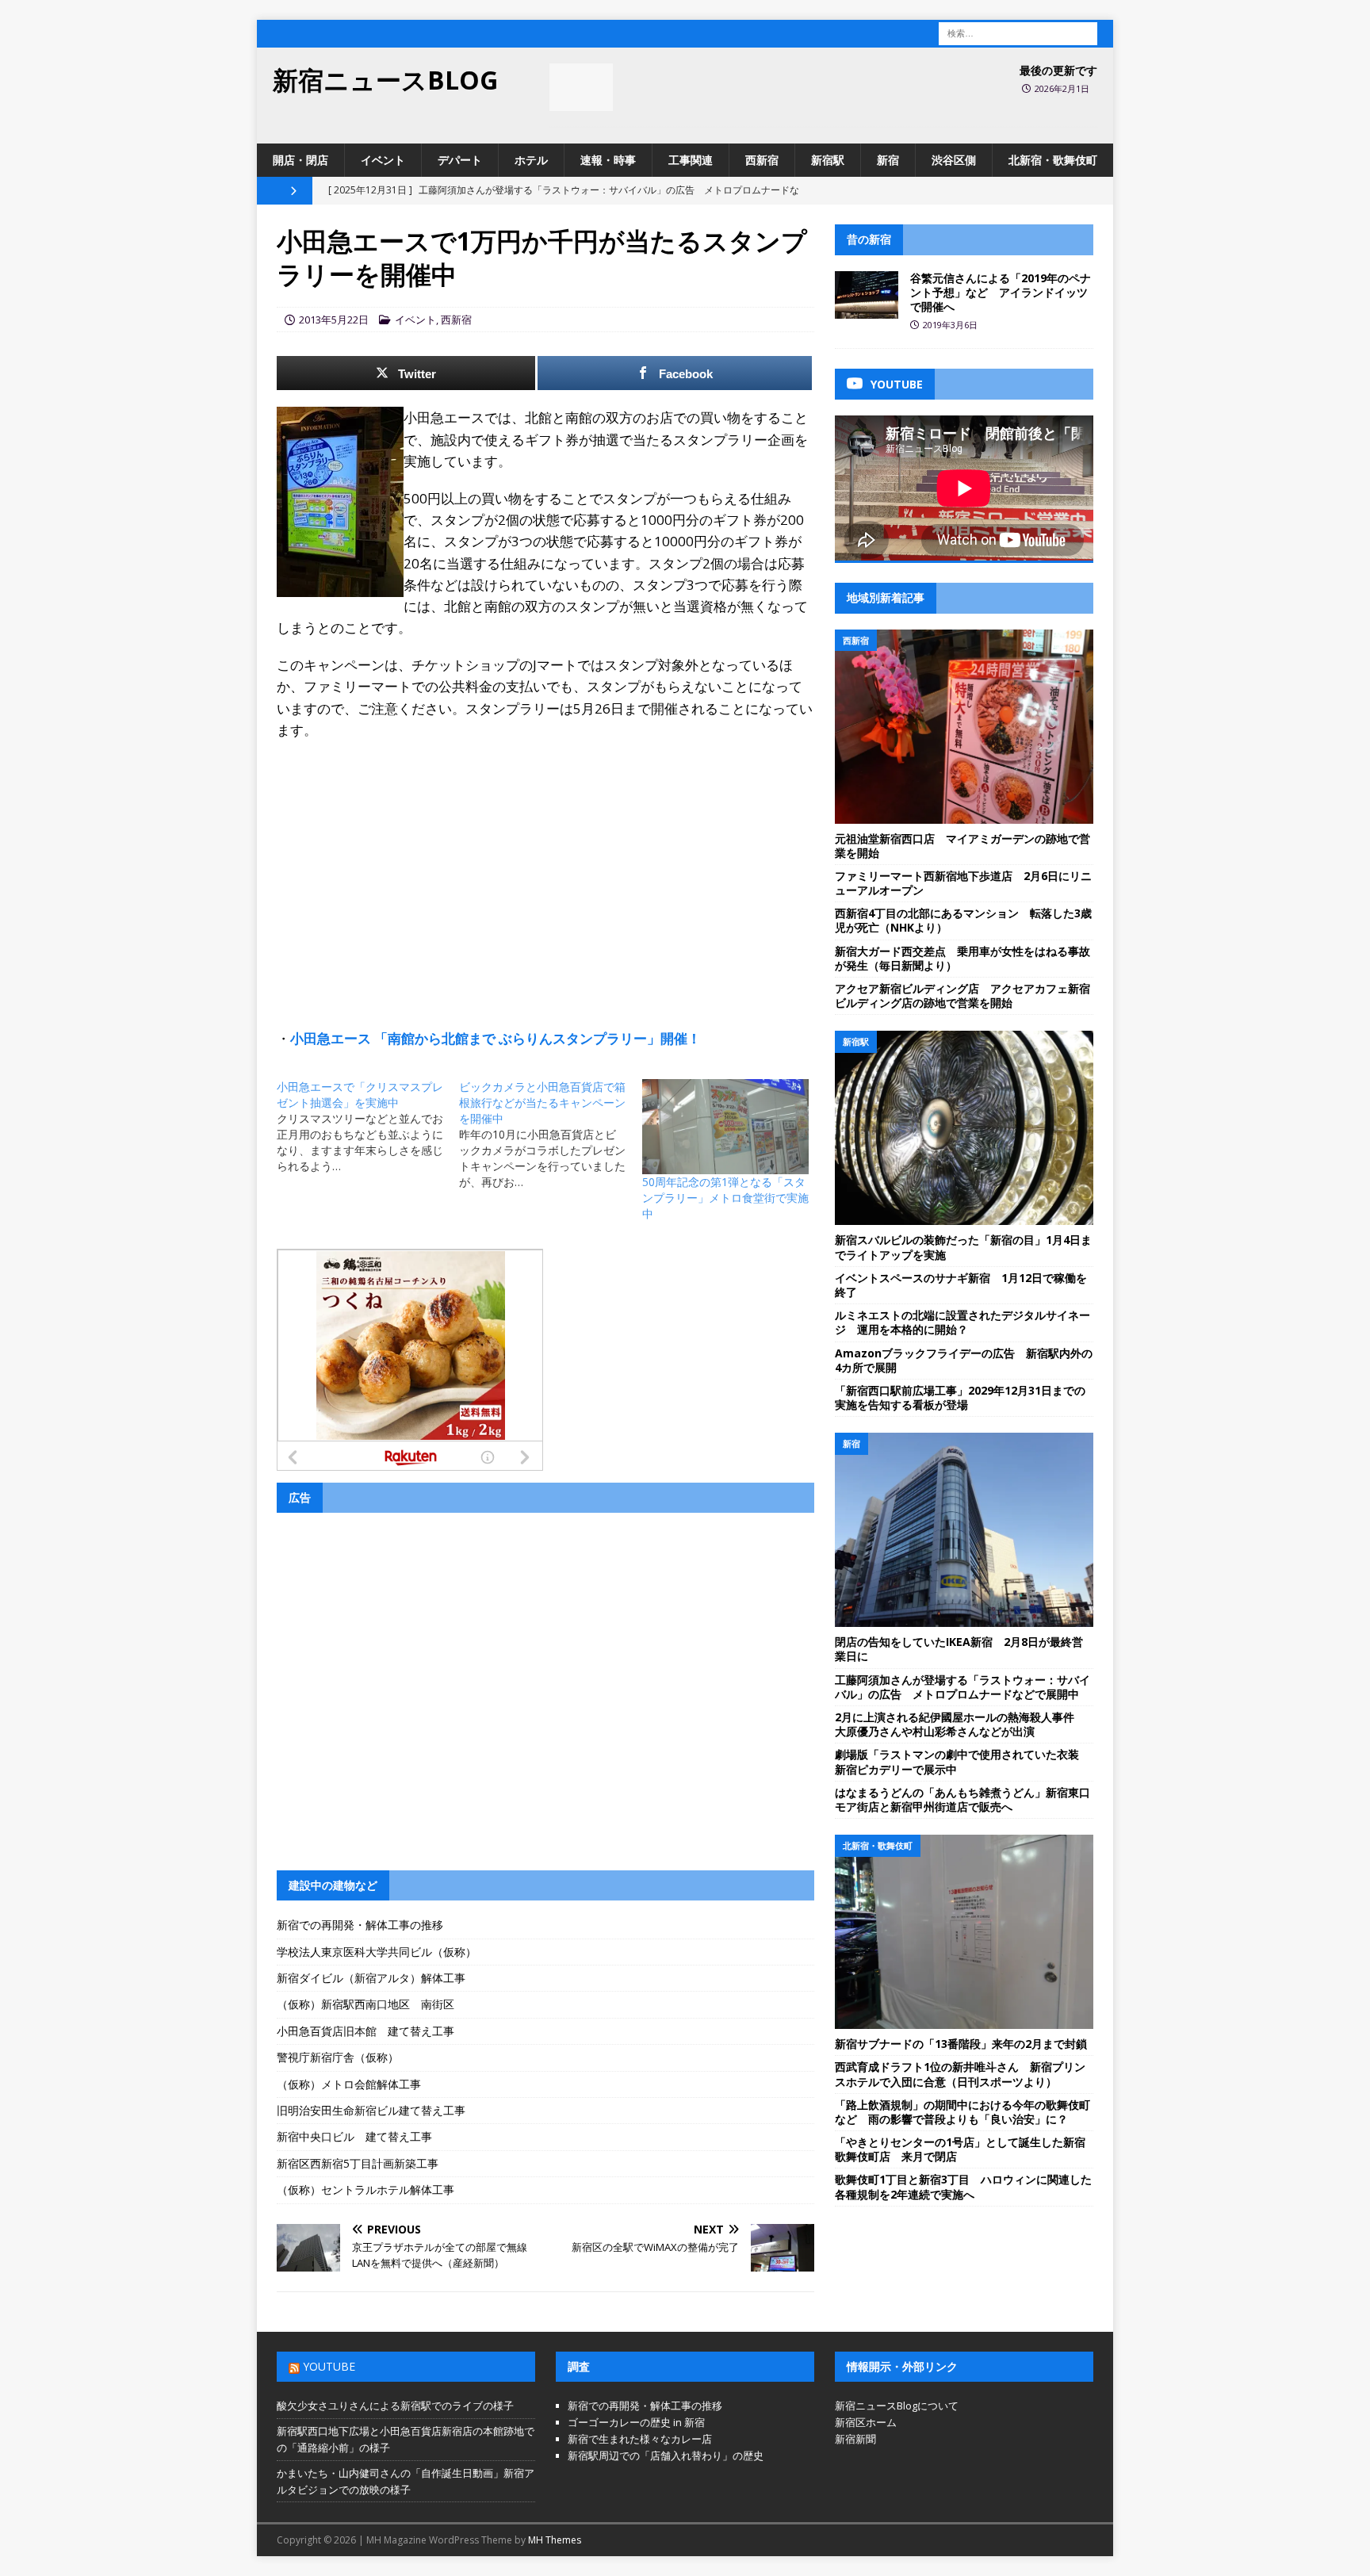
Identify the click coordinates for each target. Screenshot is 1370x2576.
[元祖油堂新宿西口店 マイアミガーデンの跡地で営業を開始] (964, 727)
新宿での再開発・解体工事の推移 (360, 1925)
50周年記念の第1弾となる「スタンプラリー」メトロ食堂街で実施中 (725, 1198)
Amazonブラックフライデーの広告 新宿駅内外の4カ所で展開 (964, 1360)
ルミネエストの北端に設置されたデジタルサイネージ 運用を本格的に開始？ (962, 1322)
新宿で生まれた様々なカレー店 (640, 2439)
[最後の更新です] (581, 87)
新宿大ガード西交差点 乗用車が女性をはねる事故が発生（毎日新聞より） (962, 958)
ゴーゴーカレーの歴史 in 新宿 (636, 2422)
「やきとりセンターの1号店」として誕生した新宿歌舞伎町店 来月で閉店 (960, 2149)
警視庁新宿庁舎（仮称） (338, 2057)
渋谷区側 (954, 160)
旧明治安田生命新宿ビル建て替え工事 (371, 2110)
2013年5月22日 (334, 320)
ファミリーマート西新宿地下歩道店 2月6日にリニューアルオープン (963, 883)
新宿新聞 (855, 2439)
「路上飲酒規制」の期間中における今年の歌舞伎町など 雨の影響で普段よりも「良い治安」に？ (962, 2112)
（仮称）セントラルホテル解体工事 (365, 2189)
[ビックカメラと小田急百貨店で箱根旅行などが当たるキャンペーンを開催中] (550, 1135)
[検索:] (1018, 32)
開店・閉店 (300, 160)
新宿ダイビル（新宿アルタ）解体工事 (371, 1978)
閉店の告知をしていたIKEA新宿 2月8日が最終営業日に (959, 1649)
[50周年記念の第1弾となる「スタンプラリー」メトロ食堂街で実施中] (725, 1127)
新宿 (888, 160)
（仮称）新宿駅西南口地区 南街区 (365, 2004)
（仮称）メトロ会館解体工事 (349, 2084)
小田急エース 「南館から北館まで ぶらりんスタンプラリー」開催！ (496, 1038)
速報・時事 (608, 160)
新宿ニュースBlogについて (897, 2406)
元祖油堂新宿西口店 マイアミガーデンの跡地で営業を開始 (962, 846)
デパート (460, 160)
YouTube (329, 2366)
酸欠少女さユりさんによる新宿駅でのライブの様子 (395, 2406)
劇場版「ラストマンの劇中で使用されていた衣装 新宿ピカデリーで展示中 (962, 1761)
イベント (383, 160)
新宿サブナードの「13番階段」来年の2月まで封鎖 (961, 2044)
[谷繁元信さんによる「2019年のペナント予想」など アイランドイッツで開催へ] (867, 295)
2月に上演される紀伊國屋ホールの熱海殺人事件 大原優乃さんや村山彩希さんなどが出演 (960, 1724)
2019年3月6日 (950, 325)
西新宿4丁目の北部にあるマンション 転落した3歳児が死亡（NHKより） (963, 920)
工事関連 (691, 160)
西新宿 (762, 160)
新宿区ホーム (866, 2422)
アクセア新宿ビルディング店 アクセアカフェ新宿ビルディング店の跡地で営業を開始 (962, 995)
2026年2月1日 (1062, 88)
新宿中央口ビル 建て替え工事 (354, 2136)
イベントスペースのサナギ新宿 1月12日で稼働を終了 (961, 1285)
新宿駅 (828, 160)
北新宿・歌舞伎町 (1053, 160)
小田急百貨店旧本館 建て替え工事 (365, 2031)
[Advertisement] (545, 867)
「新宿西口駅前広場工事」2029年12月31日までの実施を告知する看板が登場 (960, 1397)
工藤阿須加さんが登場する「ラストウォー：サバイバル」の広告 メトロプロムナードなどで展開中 (962, 1687)
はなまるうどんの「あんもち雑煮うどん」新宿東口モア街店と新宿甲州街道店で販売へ (962, 1799)
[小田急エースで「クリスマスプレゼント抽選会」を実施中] (368, 1127)
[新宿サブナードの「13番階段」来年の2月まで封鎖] (964, 1932)
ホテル (531, 160)
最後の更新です (1058, 70)
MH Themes (555, 2540)
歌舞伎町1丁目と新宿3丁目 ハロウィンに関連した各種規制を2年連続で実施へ (963, 2186)
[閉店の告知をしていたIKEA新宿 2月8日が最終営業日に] (964, 1530)
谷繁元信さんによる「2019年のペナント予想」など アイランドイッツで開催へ (1001, 292)
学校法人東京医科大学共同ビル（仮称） (377, 1952)
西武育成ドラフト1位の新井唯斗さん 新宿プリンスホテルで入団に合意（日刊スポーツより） (960, 2074)
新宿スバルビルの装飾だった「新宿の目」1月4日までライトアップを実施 (963, 1247)
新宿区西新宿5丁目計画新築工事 (358, 2163)
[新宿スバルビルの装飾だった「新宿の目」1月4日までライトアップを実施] (964, 1128)
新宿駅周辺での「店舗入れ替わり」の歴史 (666, 2455)
